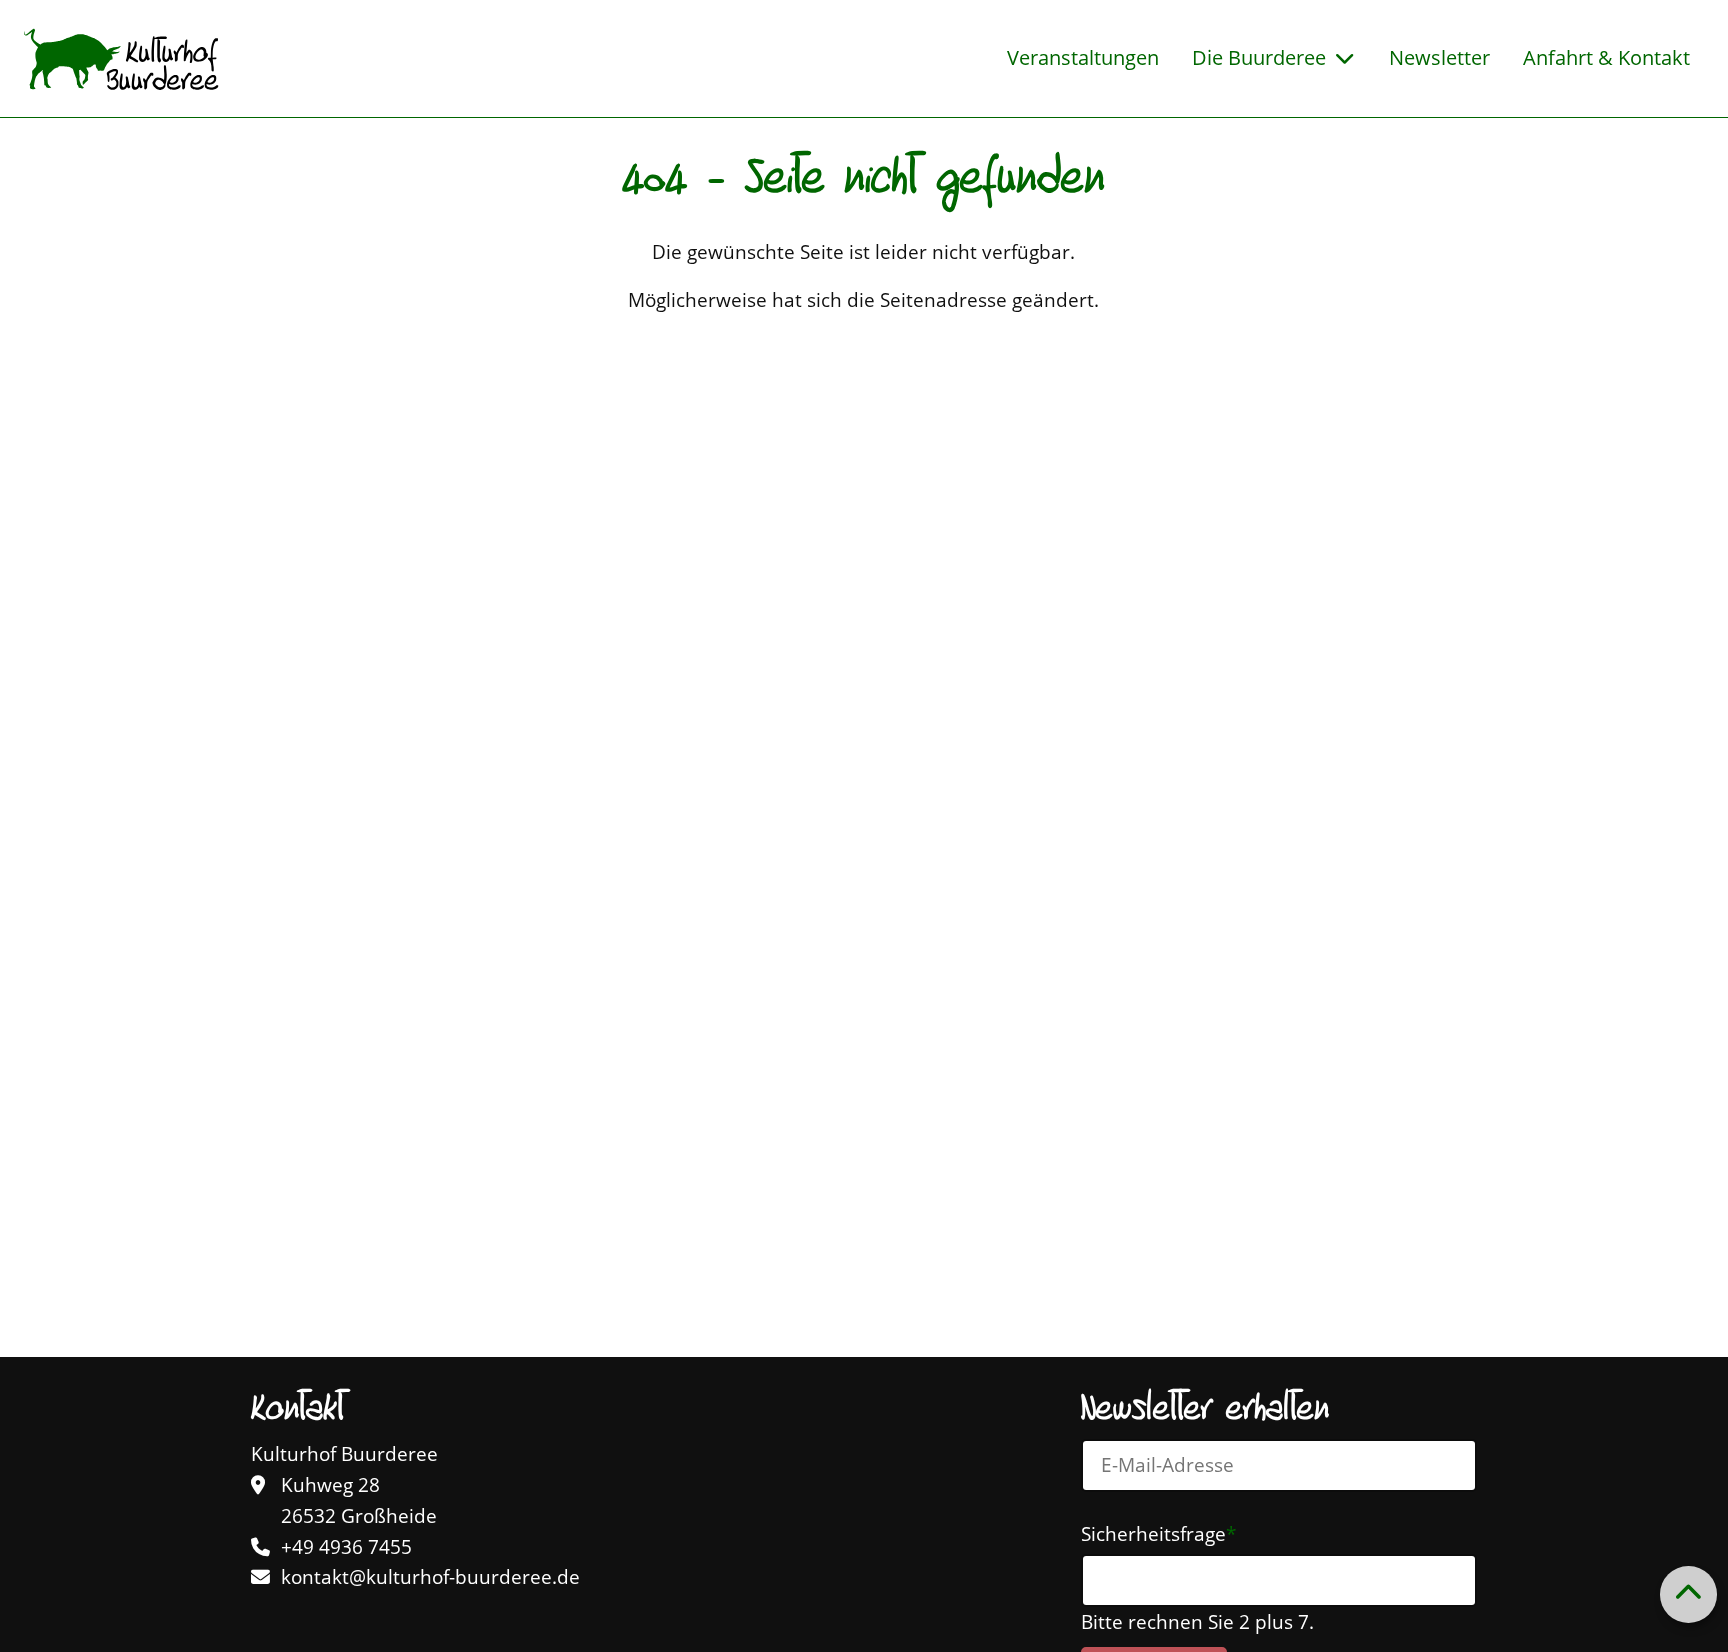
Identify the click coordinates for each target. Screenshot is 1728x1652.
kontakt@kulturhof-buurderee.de (430, 1577)
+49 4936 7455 (346, 1547)
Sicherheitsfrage (1158, 1533)
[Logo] (121, 58)
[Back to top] (1688, 1594)
